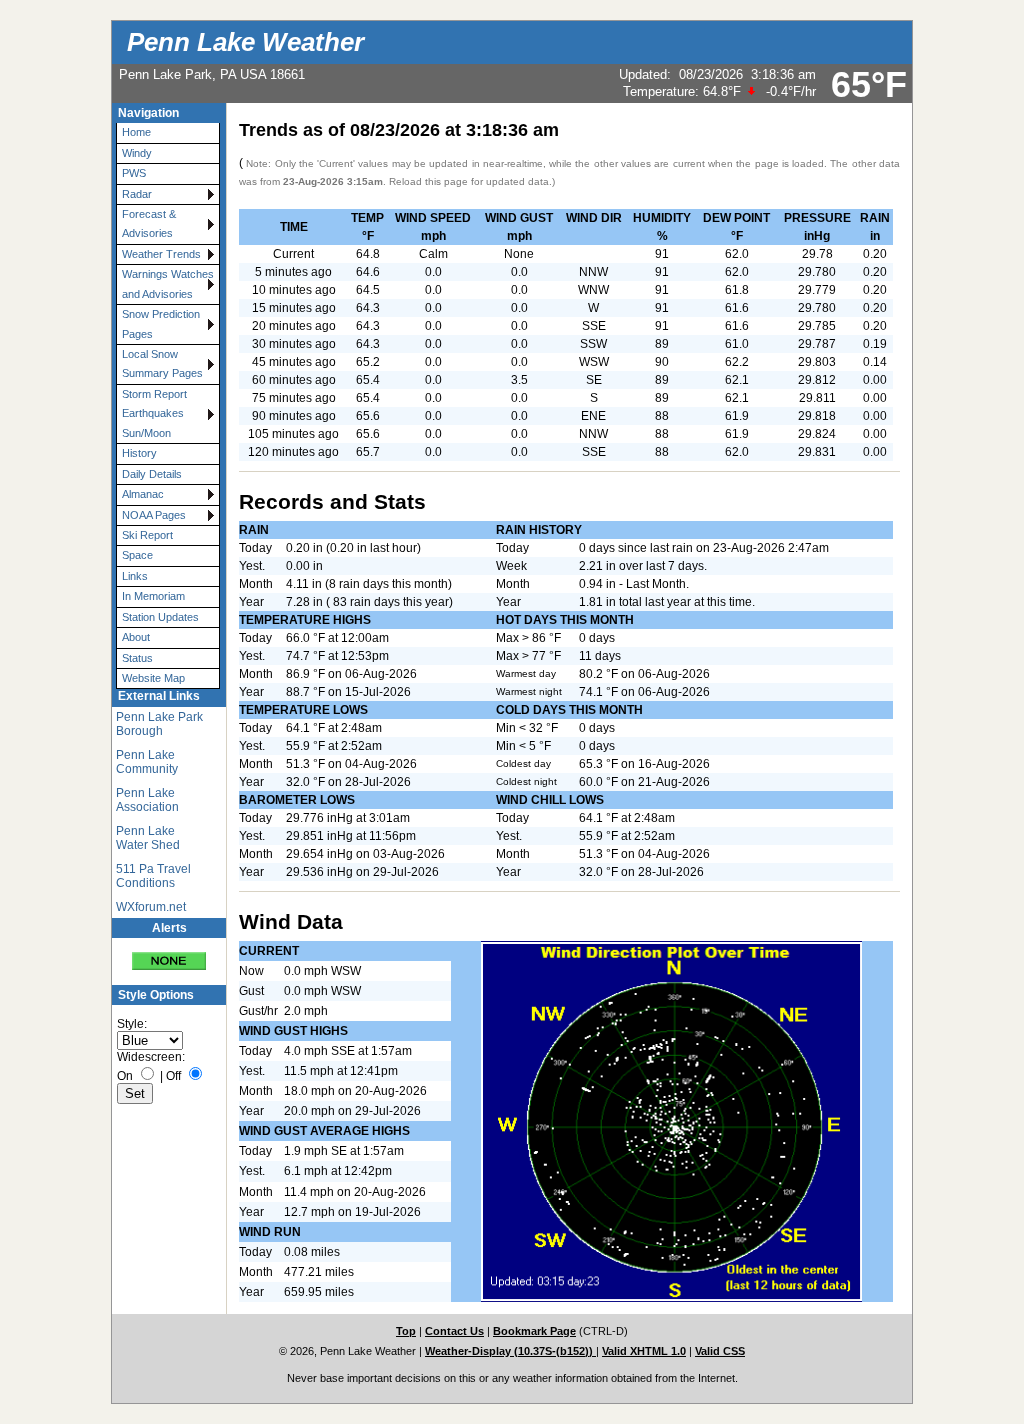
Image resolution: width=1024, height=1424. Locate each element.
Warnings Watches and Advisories (168, 283)
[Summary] (169, 954)
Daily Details (152, 474)
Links (135, 576)
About (136, 637)
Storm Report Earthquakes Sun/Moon (154, 413)
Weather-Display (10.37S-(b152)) (510, 1351)
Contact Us (454, 1331)
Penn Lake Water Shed (148, 838)
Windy (137, 153)
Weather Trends (161, 254)
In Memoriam (153, 596)
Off (173, 1076)
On (125, 1076)
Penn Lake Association (147, 800)
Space (137, 555)
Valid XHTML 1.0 (644, 1351)
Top (406, 1331)
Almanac (143, 494)
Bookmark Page (534, 1331)
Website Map (153, 678)
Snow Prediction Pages (161, 323)
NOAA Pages (154, 515)
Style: (132, 1024)
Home (136, 132)
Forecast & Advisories (149, 223)
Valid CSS (720, 1351)
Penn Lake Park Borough (159, 724)
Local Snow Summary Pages (162, 363)
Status (137, 658)
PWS (134, 173)
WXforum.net (151, 907)
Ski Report (147, 535)
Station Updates (160, 617)
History (139, 453)
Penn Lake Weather (245, 42)
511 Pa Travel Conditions (153, 876)
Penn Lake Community (147, 762)
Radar (137, 194)
